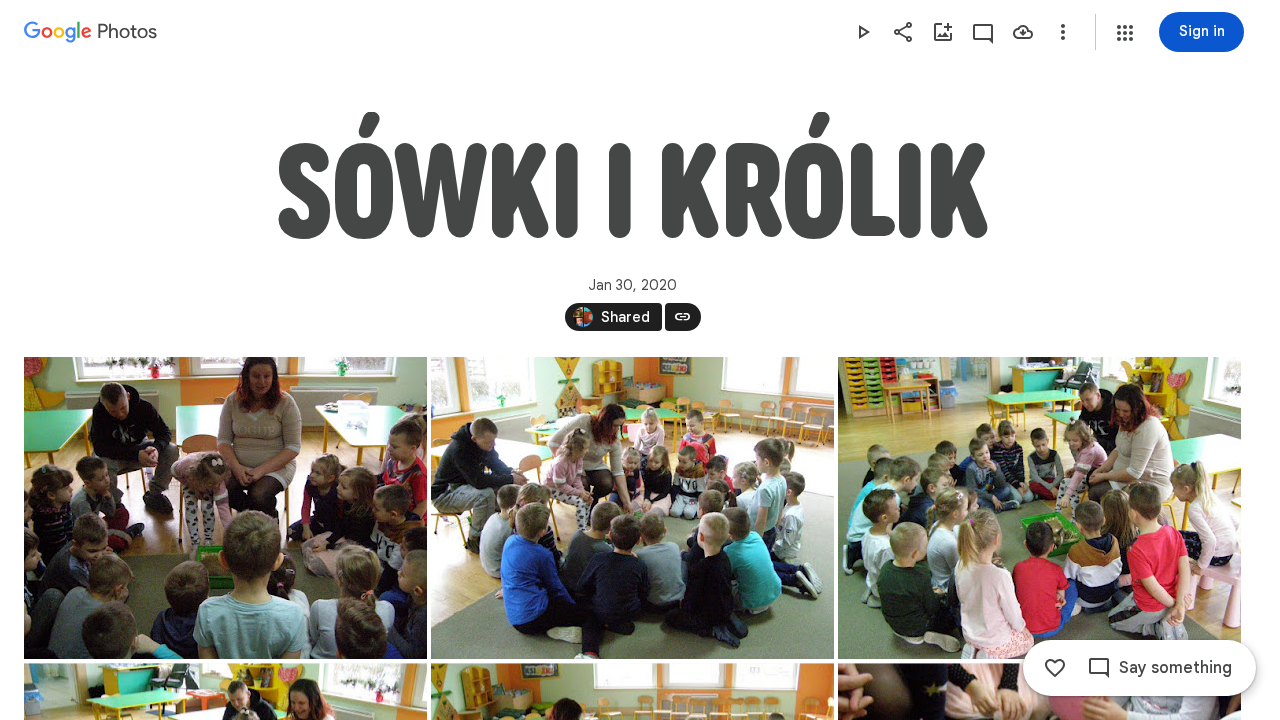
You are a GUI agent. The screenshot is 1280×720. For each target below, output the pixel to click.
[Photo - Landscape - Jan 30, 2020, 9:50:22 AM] (225, 508)
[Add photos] (943, 32)
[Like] (1055, 668)
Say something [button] (1175, 668)
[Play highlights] (863, 32)
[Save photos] (1023, 32)
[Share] (903, 32)
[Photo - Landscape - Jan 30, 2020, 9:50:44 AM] (1039, 508)
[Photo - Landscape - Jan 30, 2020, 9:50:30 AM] (632, 508)
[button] (1125, 33)
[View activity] (983, 32)
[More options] (1063, 32)
